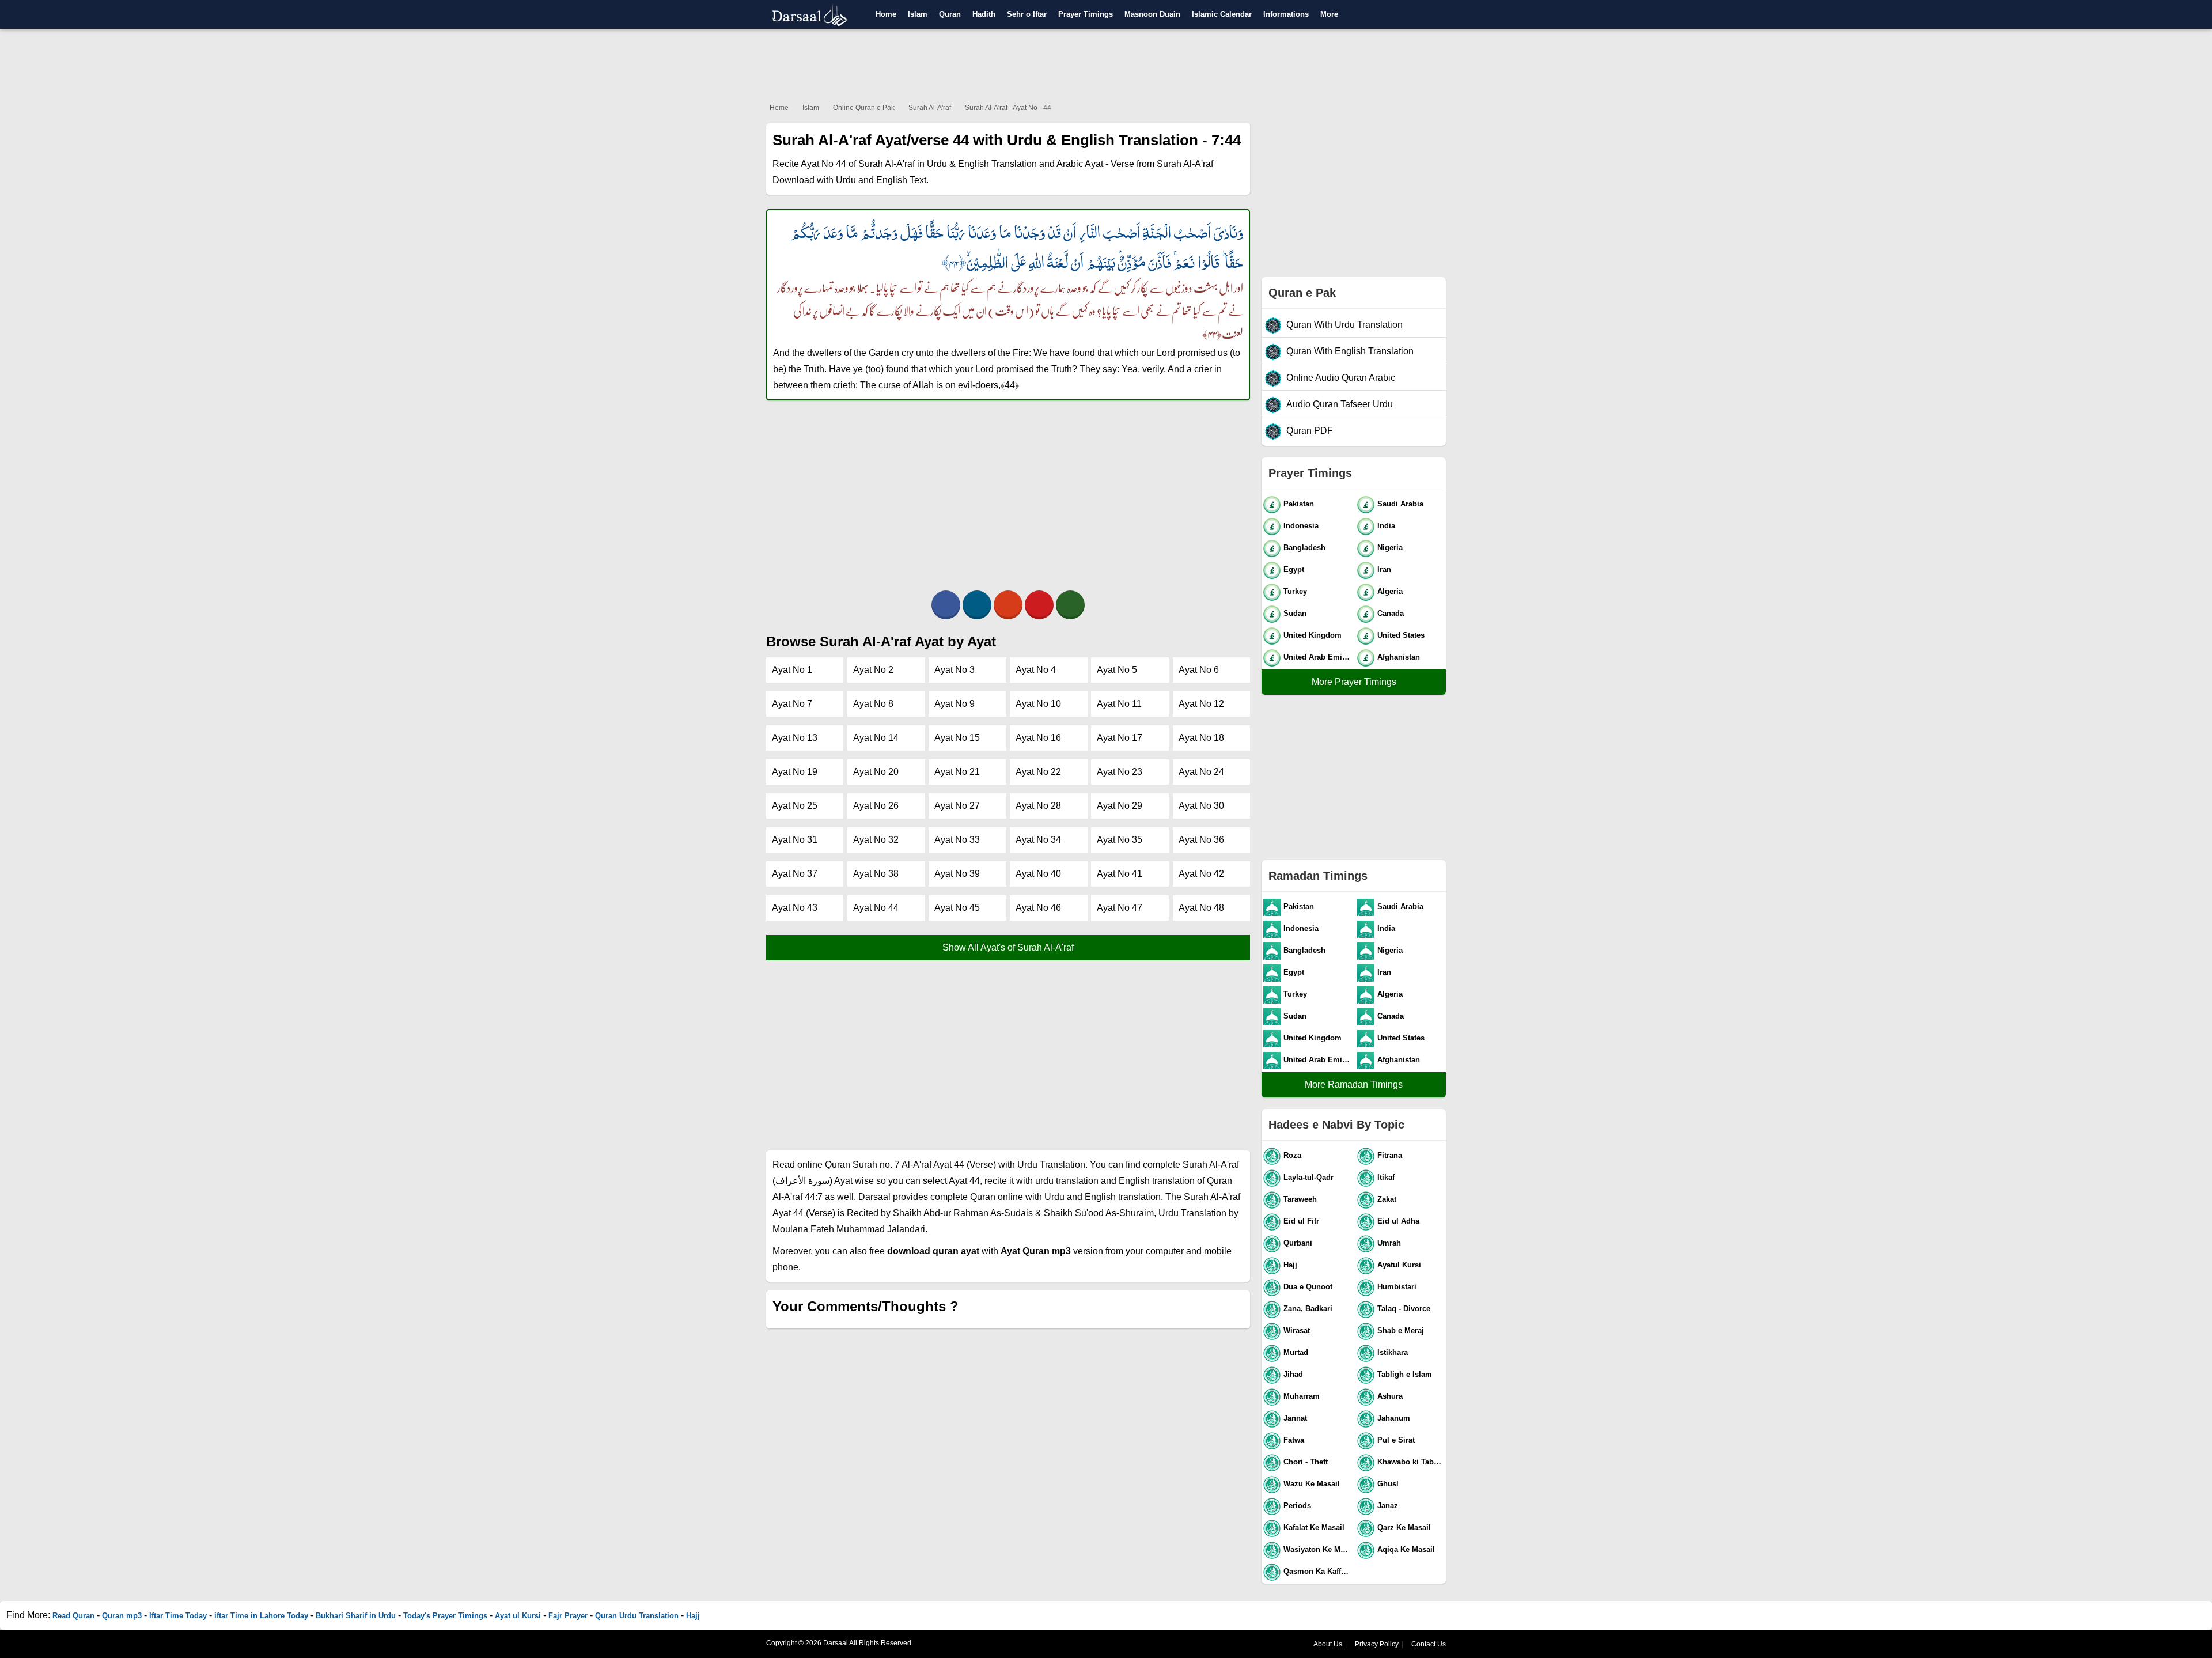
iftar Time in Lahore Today (261, 1616)
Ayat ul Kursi (518, 1616)
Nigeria (1390, 548)
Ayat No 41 (1120, 874)
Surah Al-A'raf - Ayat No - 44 (1008, 108)
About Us (1328, 1644)
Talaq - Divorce (1404, 1309)
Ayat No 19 (795, 772)
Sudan (1295, 613)
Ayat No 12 (1201, 704)
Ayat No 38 (876, 874)
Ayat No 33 (957, 840)
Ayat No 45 (957, 908)
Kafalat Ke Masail (1314, 1528)
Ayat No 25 (795, 806)
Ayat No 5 (1117, 670)
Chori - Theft (1306, 1462)
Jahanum (1394, 1418)
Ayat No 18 (1201, 738)
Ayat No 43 (795, 908)
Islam (918, 14)
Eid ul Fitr (1301, 1221)
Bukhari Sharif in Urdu (356, 1616)
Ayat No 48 (1201, 908)
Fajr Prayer (568, 1616)
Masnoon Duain (1152, 14)
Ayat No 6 (1199, 670)
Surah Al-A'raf (930, 108)
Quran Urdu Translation (637, 1616)
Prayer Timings (1086, 14)
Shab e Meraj (1401, 1330)
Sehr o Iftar (1027, 14)
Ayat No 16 (1038, 738)
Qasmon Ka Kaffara (1318, 1571)
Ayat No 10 (1038, 704)
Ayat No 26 (876, 806)
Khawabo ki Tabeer (1411, 1462)
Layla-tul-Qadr (1308, 1177)
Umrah (1389, 1243)
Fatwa (1294, 1440)
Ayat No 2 (873, 670)
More (1329, 14)
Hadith (984, 14)
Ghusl (1388, 1484)
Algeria (1390, 591)
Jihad (1293, 1374)
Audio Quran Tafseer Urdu (1340, 404)
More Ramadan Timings (1354, 1084)
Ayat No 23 (1120, 772)
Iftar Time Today (178, 1616)
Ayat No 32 (876, 840)
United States (1401, 635)
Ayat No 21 (957, 772)
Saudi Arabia (1400, 504)
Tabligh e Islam (1405, 1374)
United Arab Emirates (1318, 657)
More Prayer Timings (1354, 682)
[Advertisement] (1106, 63)
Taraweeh (1300, 1199)
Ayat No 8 (873, 704)
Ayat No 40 (1038, 874)
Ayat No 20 (876, 772)
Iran (1384, 569)
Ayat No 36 (1201, 840)
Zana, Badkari (1308, 1309)
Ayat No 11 (1119, 704)
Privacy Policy (1377, 1644)
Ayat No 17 (1120, 738)
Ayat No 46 (1038, 908)
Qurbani (1298, 1243)
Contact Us (1429, 1644)
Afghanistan (1399, 657)
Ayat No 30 (1201, 806)
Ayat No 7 (792, 704)
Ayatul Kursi (1399, 1265)
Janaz (1388, 1506)
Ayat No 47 (1120, 908)
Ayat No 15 (957, 738)
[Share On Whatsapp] (1070, 605)
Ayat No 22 (1038, 772)
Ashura (1390, 1396)
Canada (1391, 613)
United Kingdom (1313, 635)
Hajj (1290, 1265)
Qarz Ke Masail (1404, 1528)
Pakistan (1299, 504)
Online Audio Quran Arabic (1341, 378)
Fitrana (1390, 1155)
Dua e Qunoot (1308, 1287)
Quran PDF (1310, 431)
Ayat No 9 (955, 704)
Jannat (1295, 1418)
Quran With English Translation (1350, 351)
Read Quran (73, 1616)
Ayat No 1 (792, 670)
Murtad (1296, 1352)
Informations (1286, 14)
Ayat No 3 (955, 670)
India (1386, 526)
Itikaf (1386, 1177)
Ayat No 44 (876, 908)
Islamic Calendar (1222, 14)
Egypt (1294, 569)
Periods (1297, 1506)
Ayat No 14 (876, 738)
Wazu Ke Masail (1312, 1484)
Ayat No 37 (795, 874)
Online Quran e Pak (864, 108)
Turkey (1295, 591)
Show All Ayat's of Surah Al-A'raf (1008, 947)
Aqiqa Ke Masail (1406, 1549)
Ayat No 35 (1120, 840)
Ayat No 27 (957, 806)
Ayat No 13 (795, 738)
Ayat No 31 (795, 840)
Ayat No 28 (1038, 806)
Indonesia (1301, 526)
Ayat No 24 (1201, 772)
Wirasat (1297, 1330)
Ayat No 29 (1120, 806)
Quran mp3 (122, 1616)
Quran (950, 14)
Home (886, 14)
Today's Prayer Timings (445, 1616)
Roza (1292, 1155)
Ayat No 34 (1038, 840)
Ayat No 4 (1036, 670)
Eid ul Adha (1398, 1221)
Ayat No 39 (957, 874)
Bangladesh (1304, 548)
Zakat (1387, 1199)
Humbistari (1397, 1287)
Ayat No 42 (1201, 874)
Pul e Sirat (1396, 1440)
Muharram (1302, 1396)
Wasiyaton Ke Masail (1318, 1549)
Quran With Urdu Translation (1344, 325)
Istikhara (1393, 1352)
